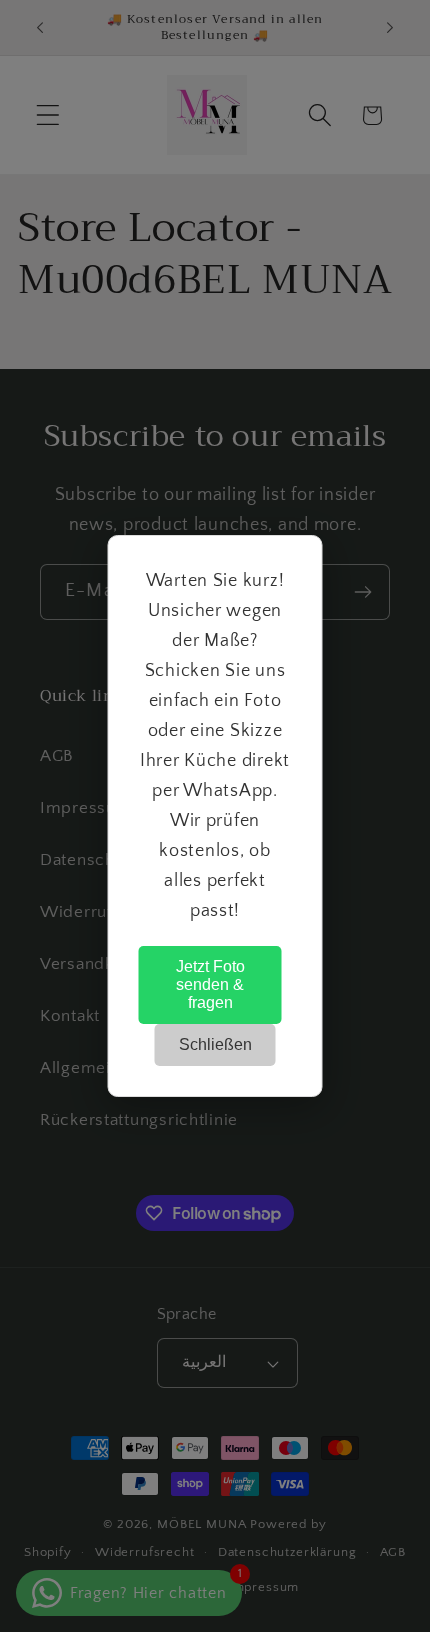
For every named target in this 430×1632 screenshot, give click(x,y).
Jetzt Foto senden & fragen (210, 984)
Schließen (215, 1044)
